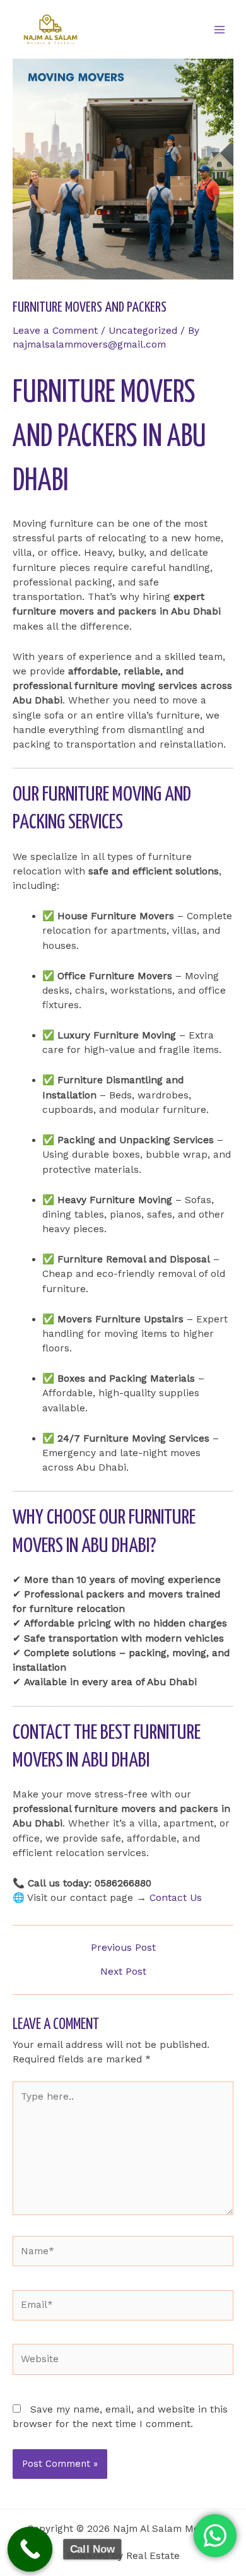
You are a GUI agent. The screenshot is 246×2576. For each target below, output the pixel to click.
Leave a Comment (55, 331)
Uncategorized (143, 331)
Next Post (123, 1972)
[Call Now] (30, 2550)
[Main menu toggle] (220, 29)
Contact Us (176, 1898)
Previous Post (123, 1948)
